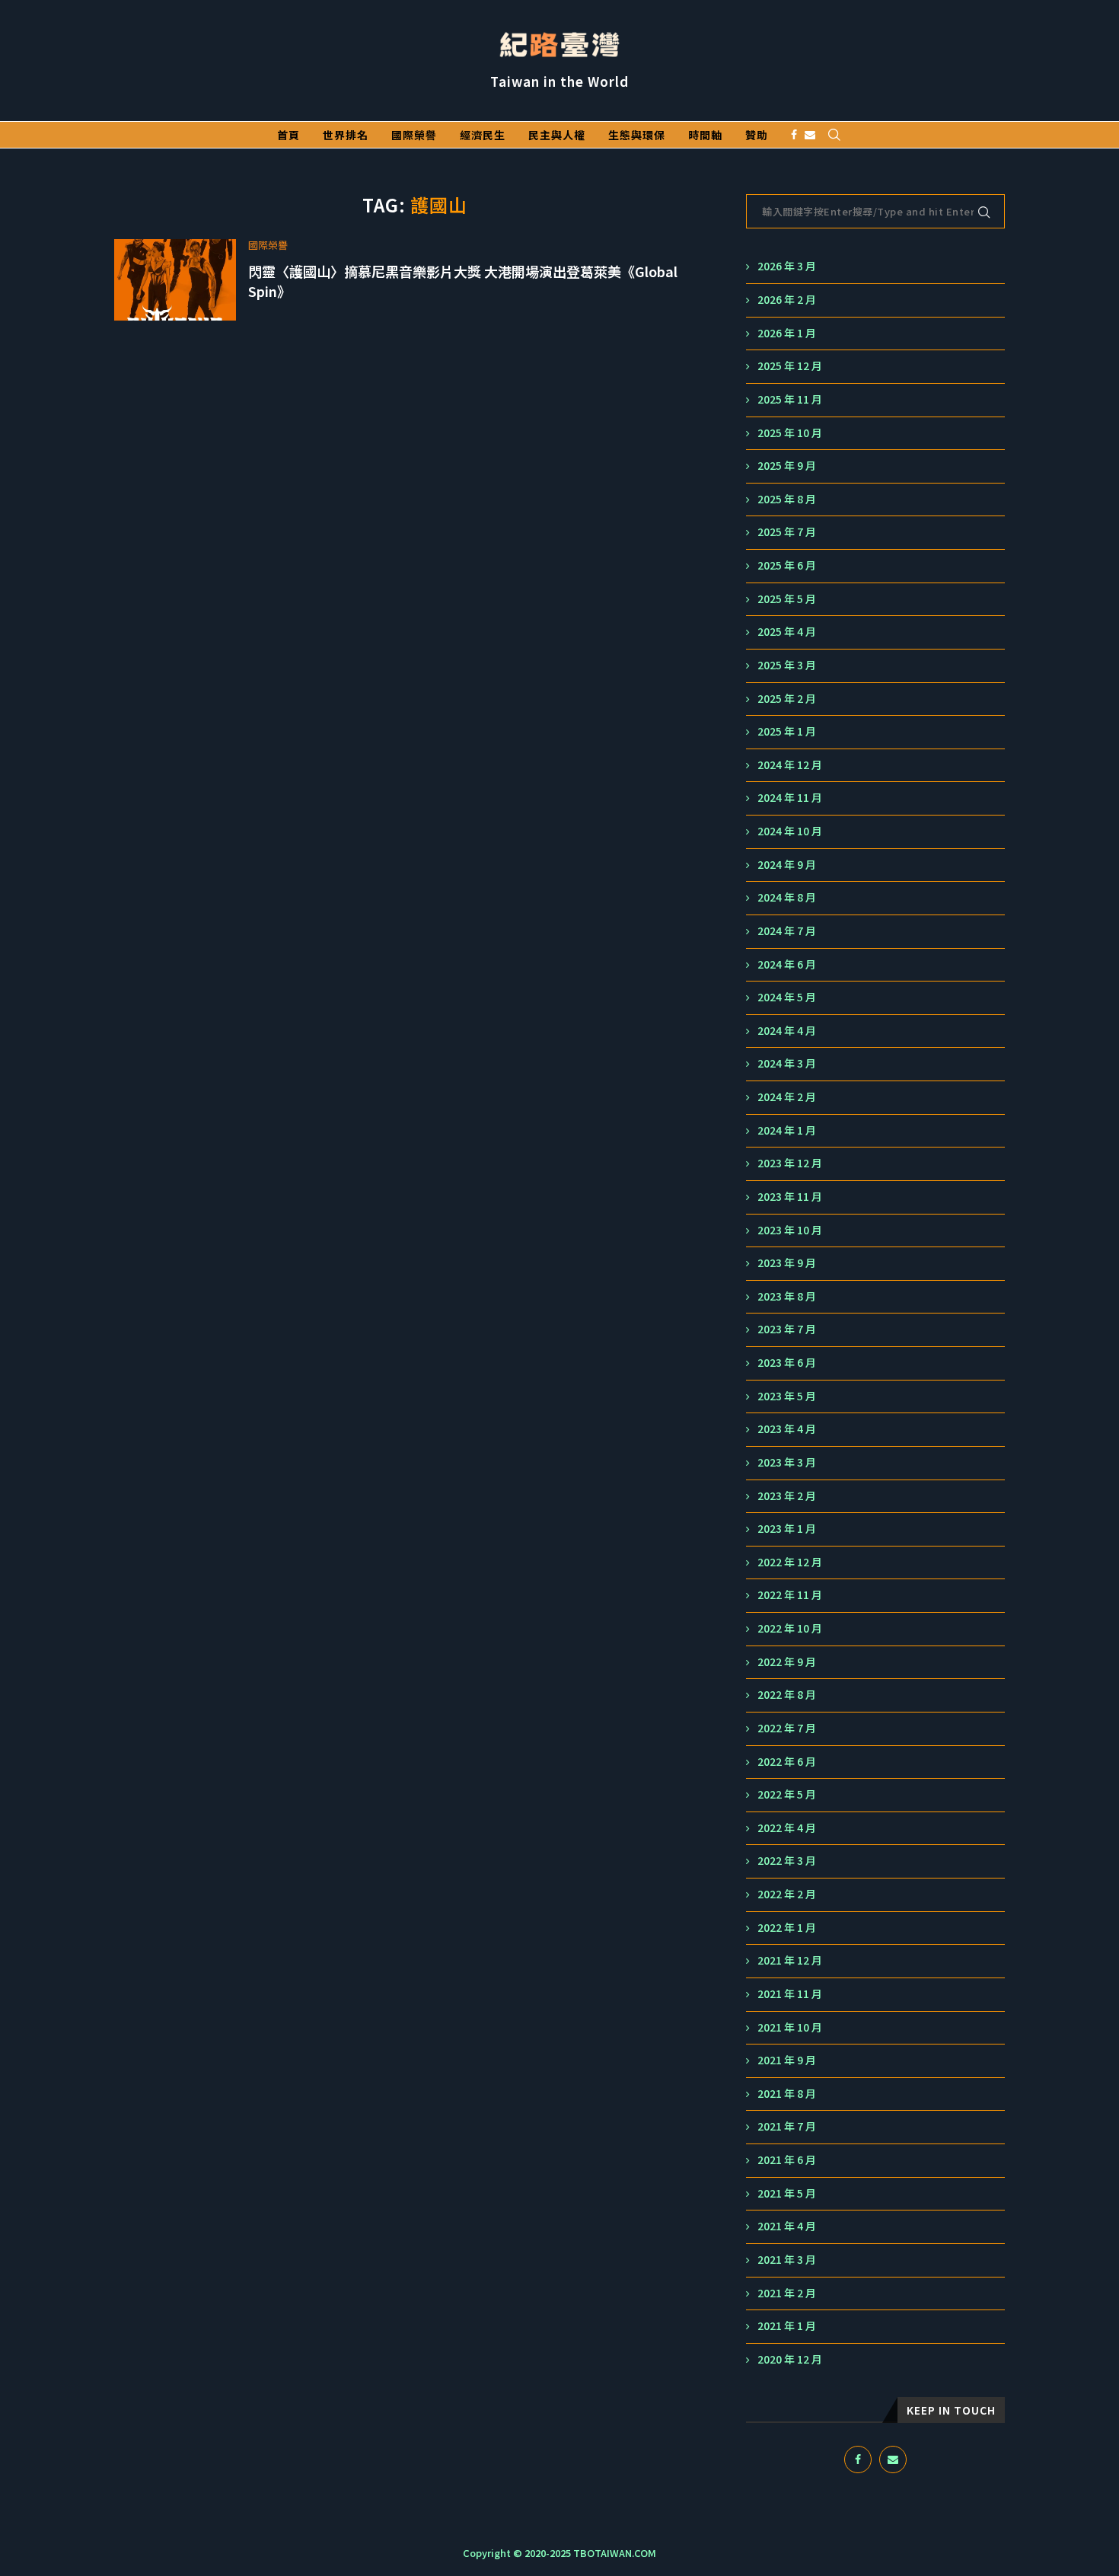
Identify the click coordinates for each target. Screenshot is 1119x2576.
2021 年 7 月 (787, 2126)
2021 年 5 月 (787, 2193)
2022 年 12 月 (790, 1562)
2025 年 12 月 (790, 366)
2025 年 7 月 (787, 532)
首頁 (289, 135)
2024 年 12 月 (790, 765)
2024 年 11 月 (790, 798)
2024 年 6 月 (787, 964)
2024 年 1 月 (787, 1130)
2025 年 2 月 (787, 699)
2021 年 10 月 (790, 2027)
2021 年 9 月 (787, 2060)
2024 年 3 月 (787, 1063)
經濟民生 (483, 135)
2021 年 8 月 (787, 2094)
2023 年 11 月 (790, 1197)
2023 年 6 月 (787, 1363)
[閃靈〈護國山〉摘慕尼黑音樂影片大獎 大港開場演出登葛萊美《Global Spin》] (175, 280)
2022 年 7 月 (787, 1728)
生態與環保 (637, 135)
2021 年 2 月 (787, 2293)
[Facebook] (794, 135)
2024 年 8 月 (787, 897)
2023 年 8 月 (787, 1296)
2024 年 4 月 (787, 1031)
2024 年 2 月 (787, 1097)
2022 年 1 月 (787, 1928)
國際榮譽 (414, 135)
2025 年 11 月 (790, 399)
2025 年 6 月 (787, 565)
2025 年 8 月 (787, 499)
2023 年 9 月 (787, 1263)
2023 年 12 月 (790, 1163)
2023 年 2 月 (787, 1496)
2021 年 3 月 (787, 2260)
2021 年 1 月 (787, 2326)
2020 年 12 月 (790, 2359)
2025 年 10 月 (790, 433)
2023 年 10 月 (790, 1230)
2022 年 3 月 (787, 1861)
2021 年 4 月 (787, 2226)
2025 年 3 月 (787, 665)
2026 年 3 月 (787, 266)
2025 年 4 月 (787, 632)
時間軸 (705, 135)
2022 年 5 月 (787, 1794)
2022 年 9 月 (787, 1662)
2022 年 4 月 (787, 1828)
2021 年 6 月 (787, 2160)
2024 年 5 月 (787, 997)
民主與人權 (557, 135)
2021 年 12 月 (790, 1960)
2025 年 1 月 (787, 731)
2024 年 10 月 (790, 831)
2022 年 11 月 (790, 1595)
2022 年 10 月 (790, 1628)
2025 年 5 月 (787, 599)
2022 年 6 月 (787, 1762)
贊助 (757, 135)
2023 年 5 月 (787, 1396)
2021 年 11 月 (790, 1994)
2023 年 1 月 (787, 1529)
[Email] (810, 135)
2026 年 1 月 (787, 333)
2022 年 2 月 (787, 1894)
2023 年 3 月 (787, 1462)
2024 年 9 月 (787, 865)
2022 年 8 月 (787, 1695)
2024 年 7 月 (787, 931)
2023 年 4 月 (787, 1429)
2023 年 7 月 (787, 1329)
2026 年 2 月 (787, 300)
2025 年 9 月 (787, 466)
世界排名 (346, 135)
